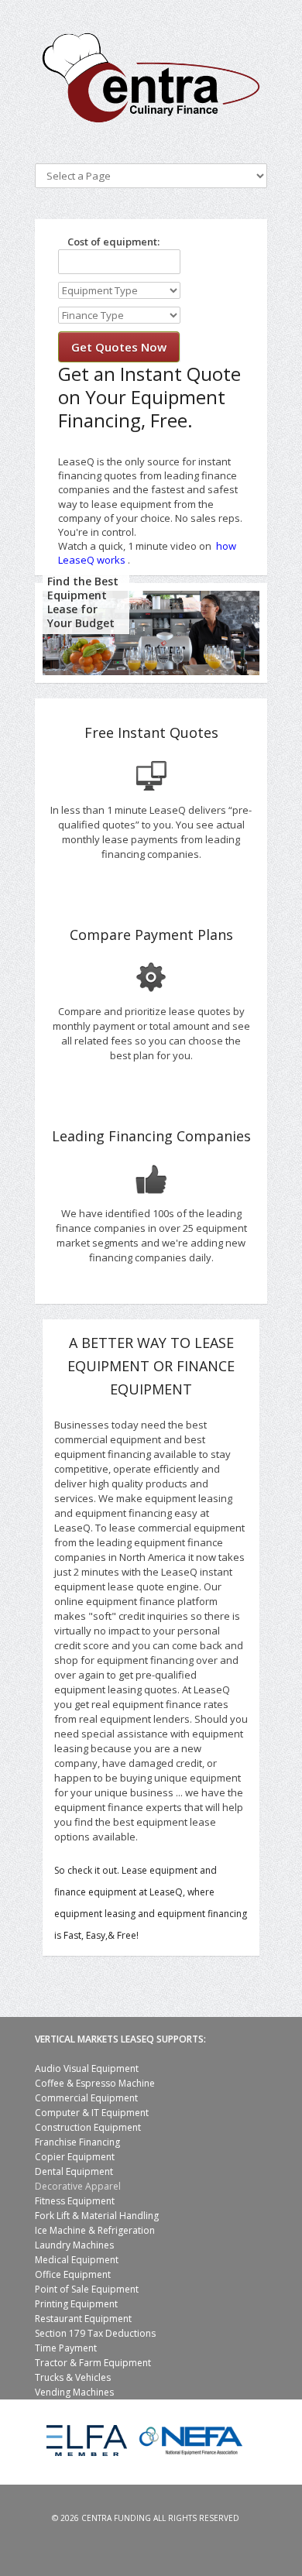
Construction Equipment (88, 2127)
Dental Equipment (74, 2171)
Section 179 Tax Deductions (95, 2333)
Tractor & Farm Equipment (93, 2363)
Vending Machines (74, 2392)
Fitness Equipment (75, 2201)
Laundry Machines (74, 2245)
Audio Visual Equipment (87, 2068)
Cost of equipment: (109, 242)
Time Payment (66, 2348)
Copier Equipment (75, 2157)
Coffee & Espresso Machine (95, 2083)
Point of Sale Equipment (87, 2289)
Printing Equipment (76, 2304)
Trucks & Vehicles (73, 2377)
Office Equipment (73, 2274)
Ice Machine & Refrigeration (95, 2230)
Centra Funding (116, 2518)
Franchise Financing (77, 2142)
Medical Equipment (77, 2260)
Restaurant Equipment (83, 2319)
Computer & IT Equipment (92, 2113)
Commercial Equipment (86, 2098)
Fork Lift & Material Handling (97, 2216)
